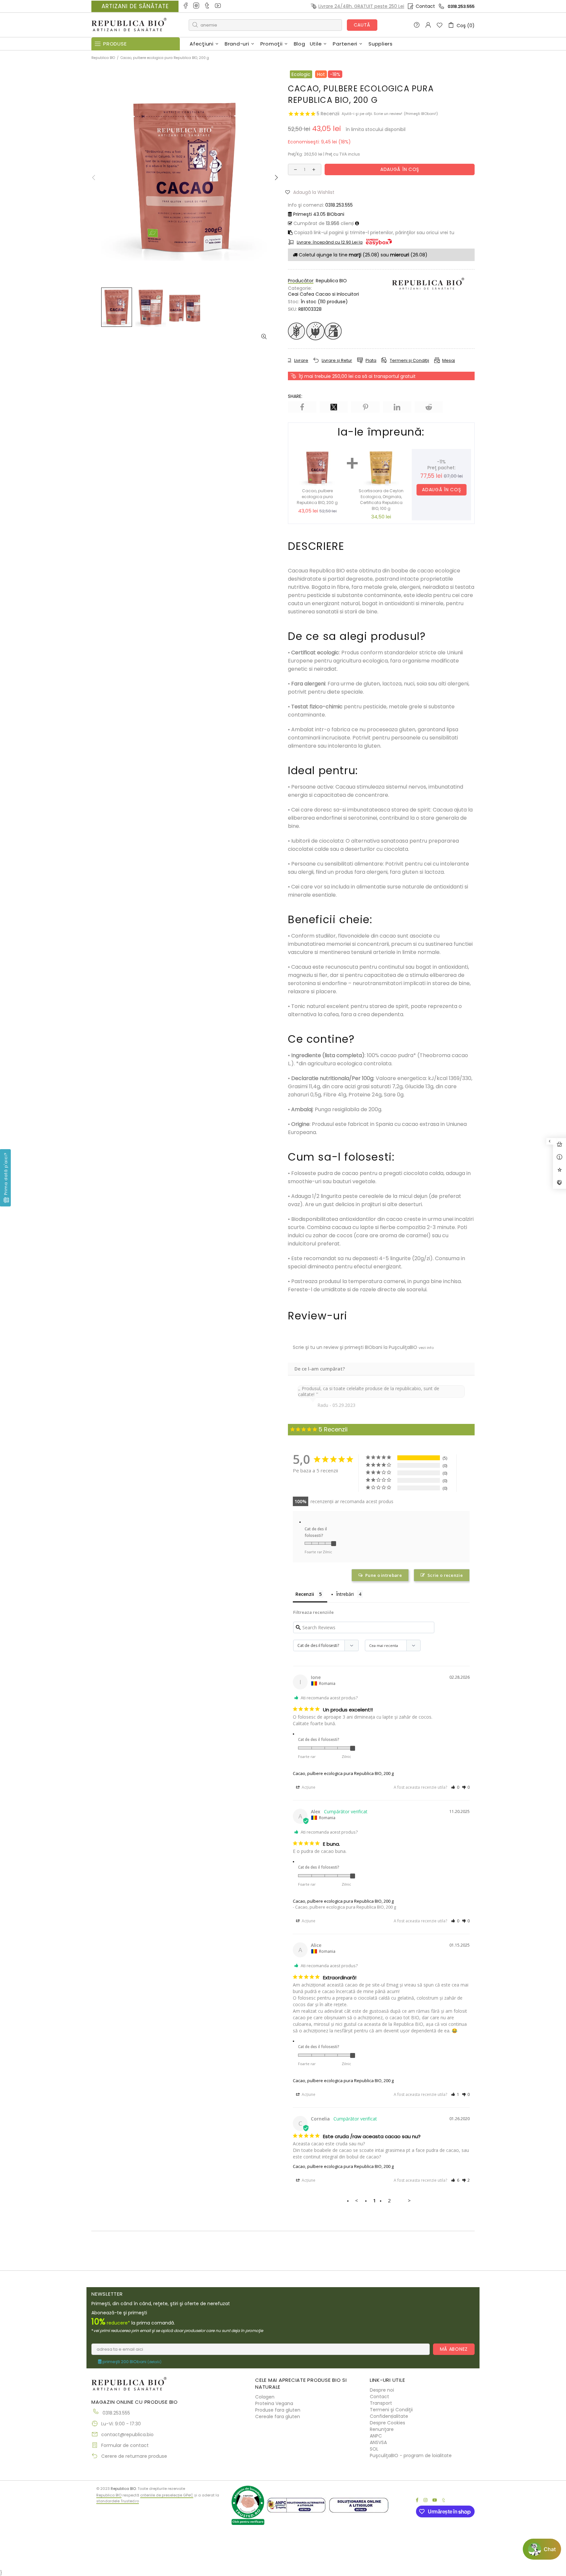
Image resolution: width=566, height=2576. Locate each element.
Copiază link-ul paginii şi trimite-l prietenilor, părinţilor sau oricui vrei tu (373, 233)
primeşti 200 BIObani (132, 2362)
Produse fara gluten (278, 2410)
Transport (381, 2403)
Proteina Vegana (274, 2403)
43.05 (319, 214)
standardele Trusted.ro (118, 2501)
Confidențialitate (389, 2416)
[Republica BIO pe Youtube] (218, 6)
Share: (295, 396)
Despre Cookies (387, 2423)
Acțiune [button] (308, 1787)
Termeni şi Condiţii (391, 2410)
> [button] (409, 2200)
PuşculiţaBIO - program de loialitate (411, 2455)
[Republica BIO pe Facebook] (186, 6)
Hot (321, 74)
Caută (362, 25)
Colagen (265, 2397)
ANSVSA (378, 2442)
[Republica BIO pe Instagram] (197, 6)
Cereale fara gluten (278, 2417)
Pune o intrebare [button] (384, 1575)
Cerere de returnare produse (134, 2456)
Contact (425, 6)
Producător (301, 281)
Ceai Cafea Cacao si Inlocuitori (323, 294)
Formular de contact (125, 2445)
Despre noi (382, 2390)
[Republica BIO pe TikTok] (208, 6)
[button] (312, 192)
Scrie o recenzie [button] (445, 1575)
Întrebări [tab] (345, 1594)
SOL (374, 2449)
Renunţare (382, 2429)
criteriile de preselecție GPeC (167, 2495)
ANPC (376, 2436)
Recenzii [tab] (305, 1594)
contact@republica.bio (127, 2435)
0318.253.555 (461, 6)
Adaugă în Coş (441, 490)
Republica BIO (129, 25)
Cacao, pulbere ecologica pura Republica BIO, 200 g (343, 1773)
